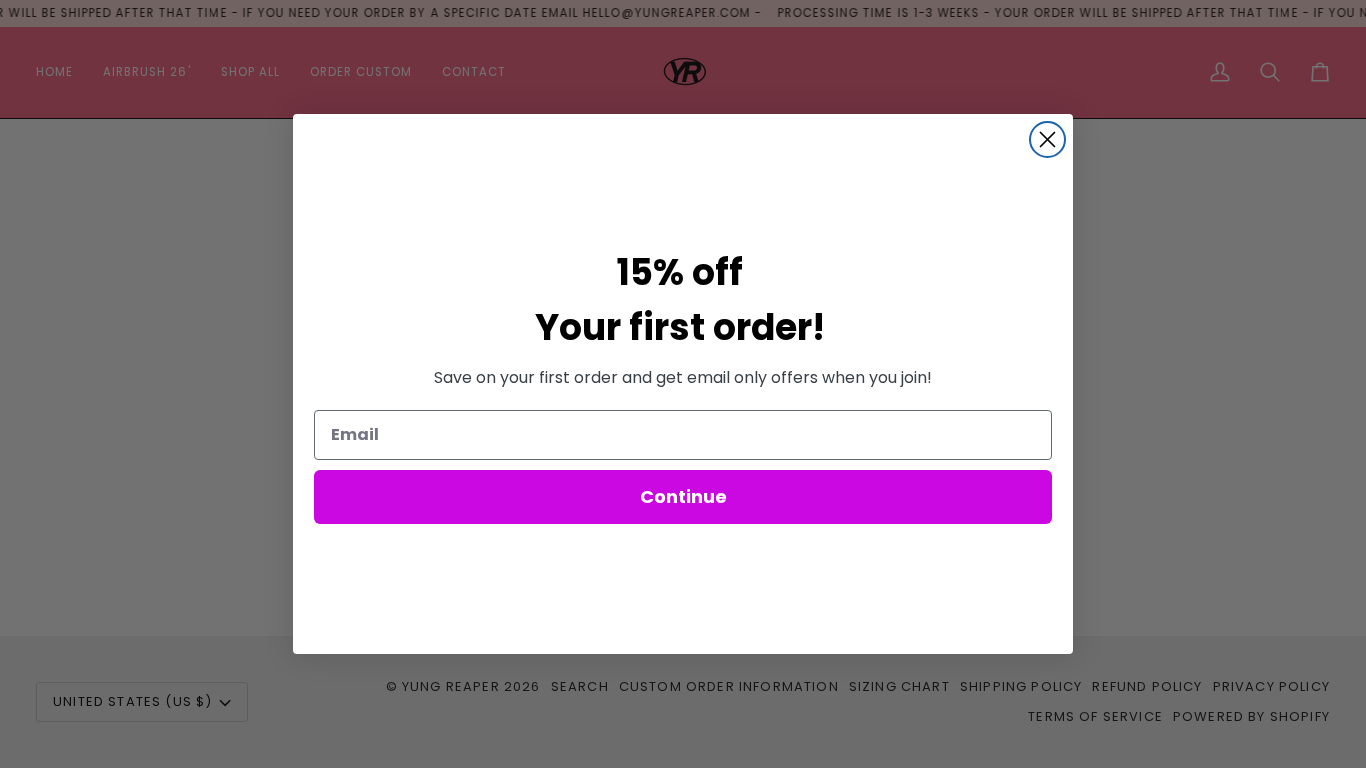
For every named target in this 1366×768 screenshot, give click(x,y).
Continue (683, 496)
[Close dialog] (1047, 139)
